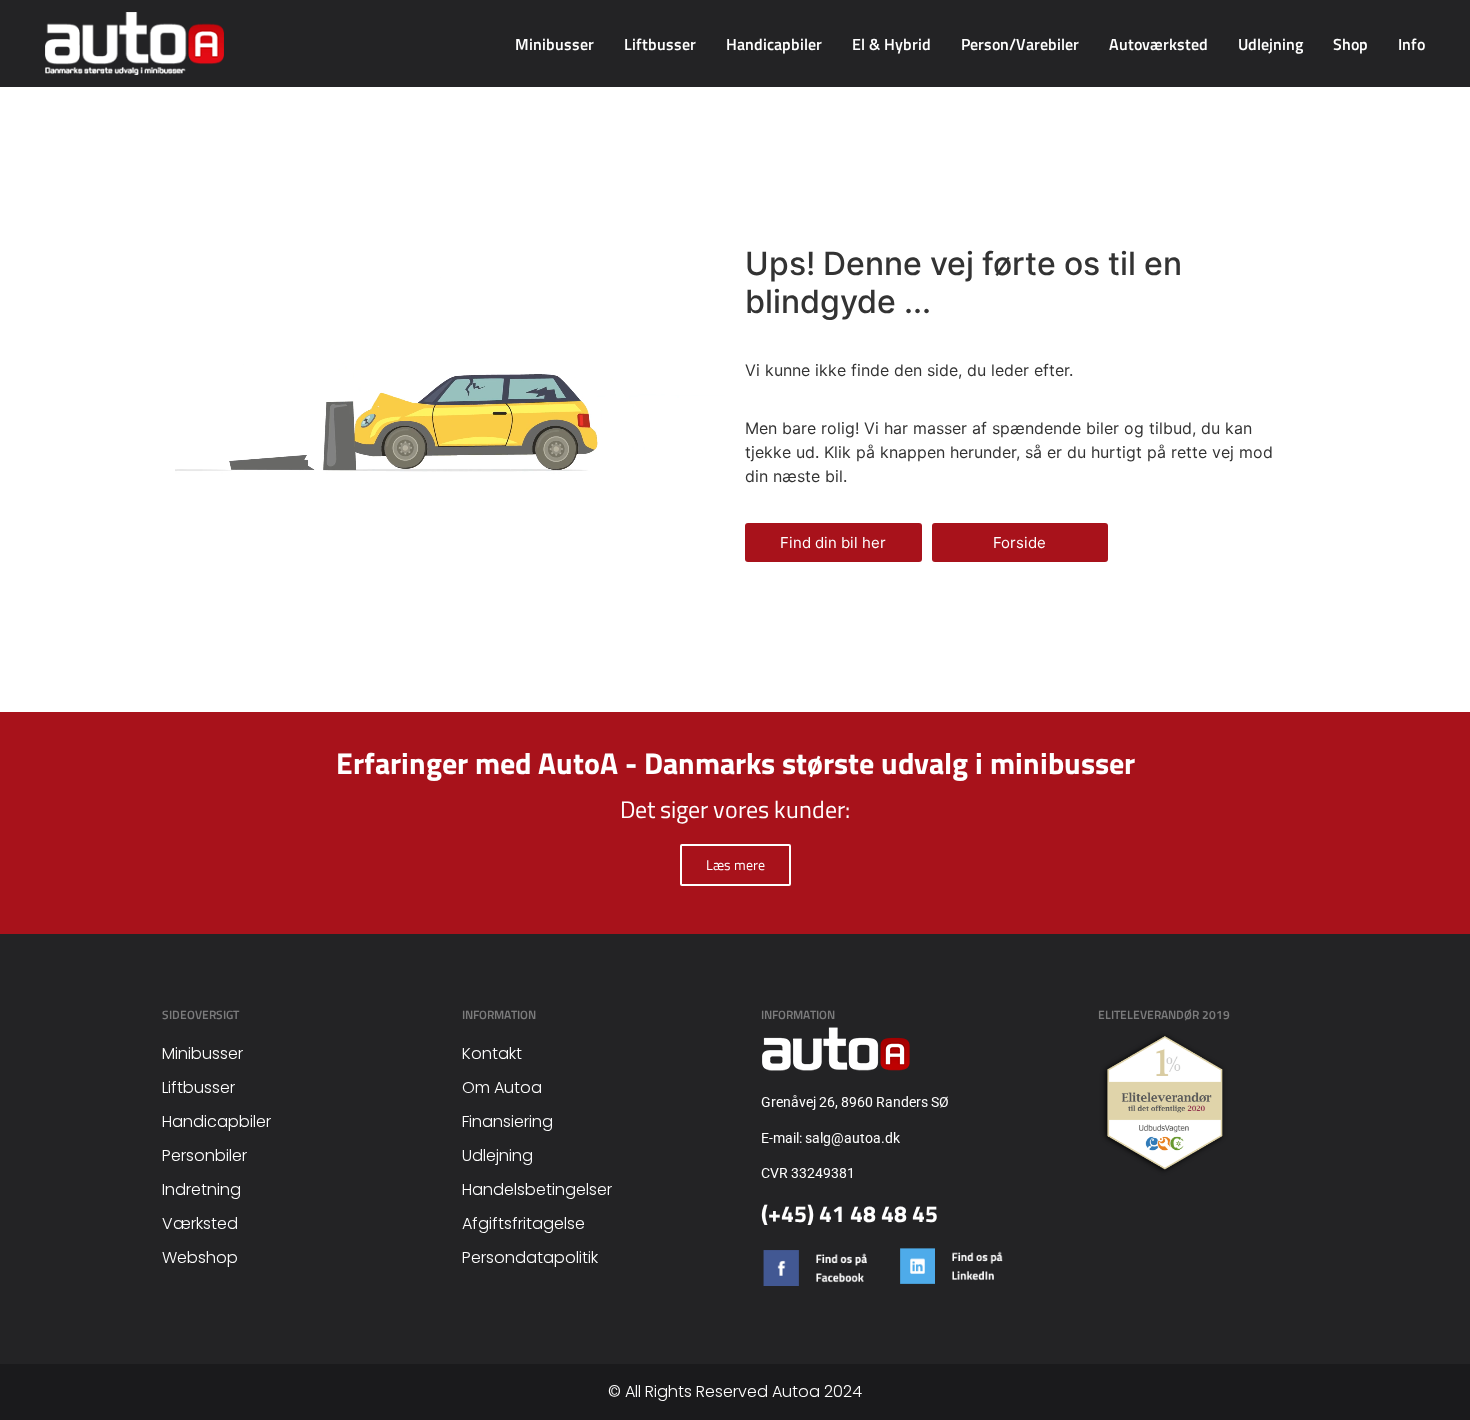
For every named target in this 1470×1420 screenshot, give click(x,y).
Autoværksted (1158, 44)
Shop (1350, 44)
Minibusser (554, 44)
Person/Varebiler (1020, 44)
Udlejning (1270, 44)
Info (1411, 44)
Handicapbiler (774, 44)
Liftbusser (660, 44)
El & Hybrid (891, 44)
